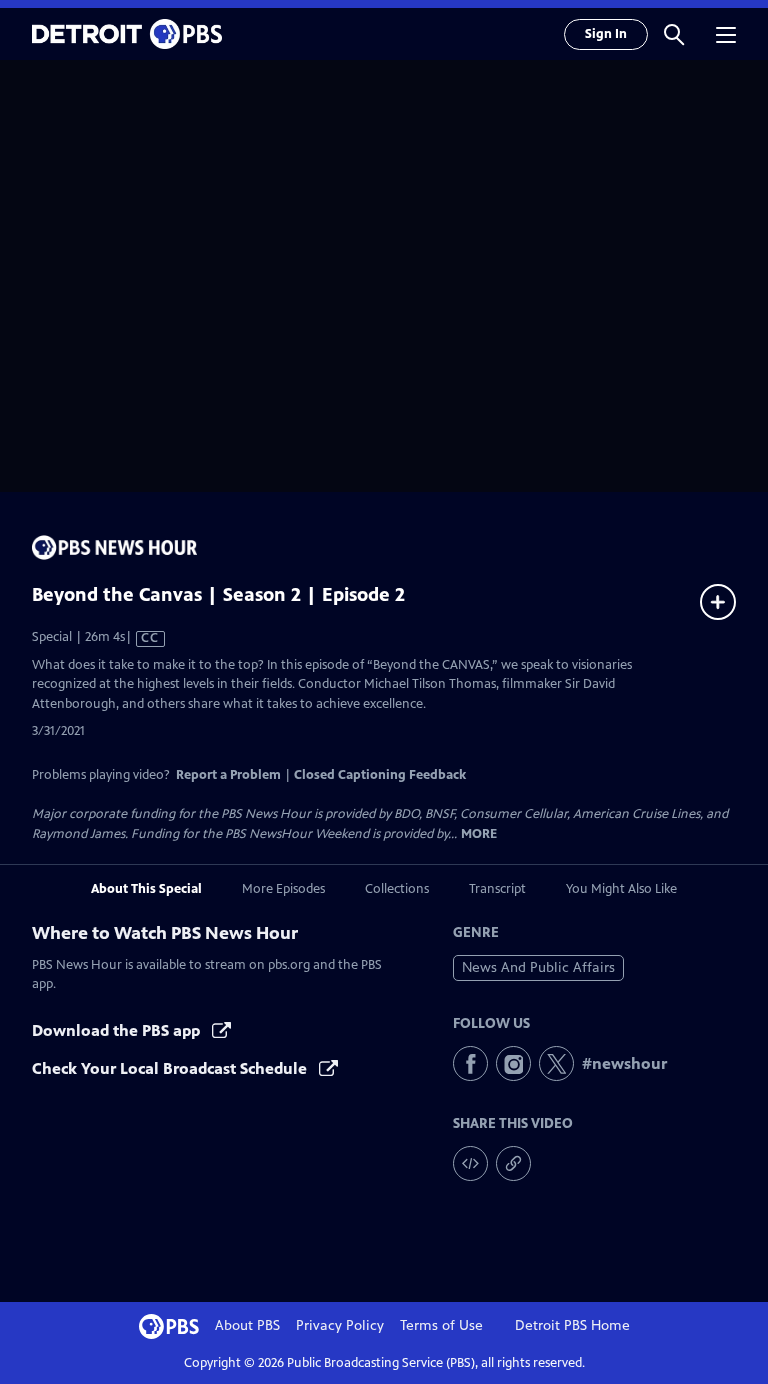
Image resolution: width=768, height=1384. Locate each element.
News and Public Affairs (538, 967)
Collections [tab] (397, 889)
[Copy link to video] (513, 1163)
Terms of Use (441, 1325)
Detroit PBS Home (572, 1325)
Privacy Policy (340, 1325)
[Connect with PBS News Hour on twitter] (556, 1063)
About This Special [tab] (146, 889)
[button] (674, 34)
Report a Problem (228, 775)
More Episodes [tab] (283, 889)
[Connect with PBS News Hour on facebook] (470, 1063)
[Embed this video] (470, 1163)
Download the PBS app (118, 1030)
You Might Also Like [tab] (621, 889)
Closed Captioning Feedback (380, 775)
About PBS (247, 1325)
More (479, 834)
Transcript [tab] (497, 889)
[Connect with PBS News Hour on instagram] (513, 1063)
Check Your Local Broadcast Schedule (171, 1068)
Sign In (606, 34)
